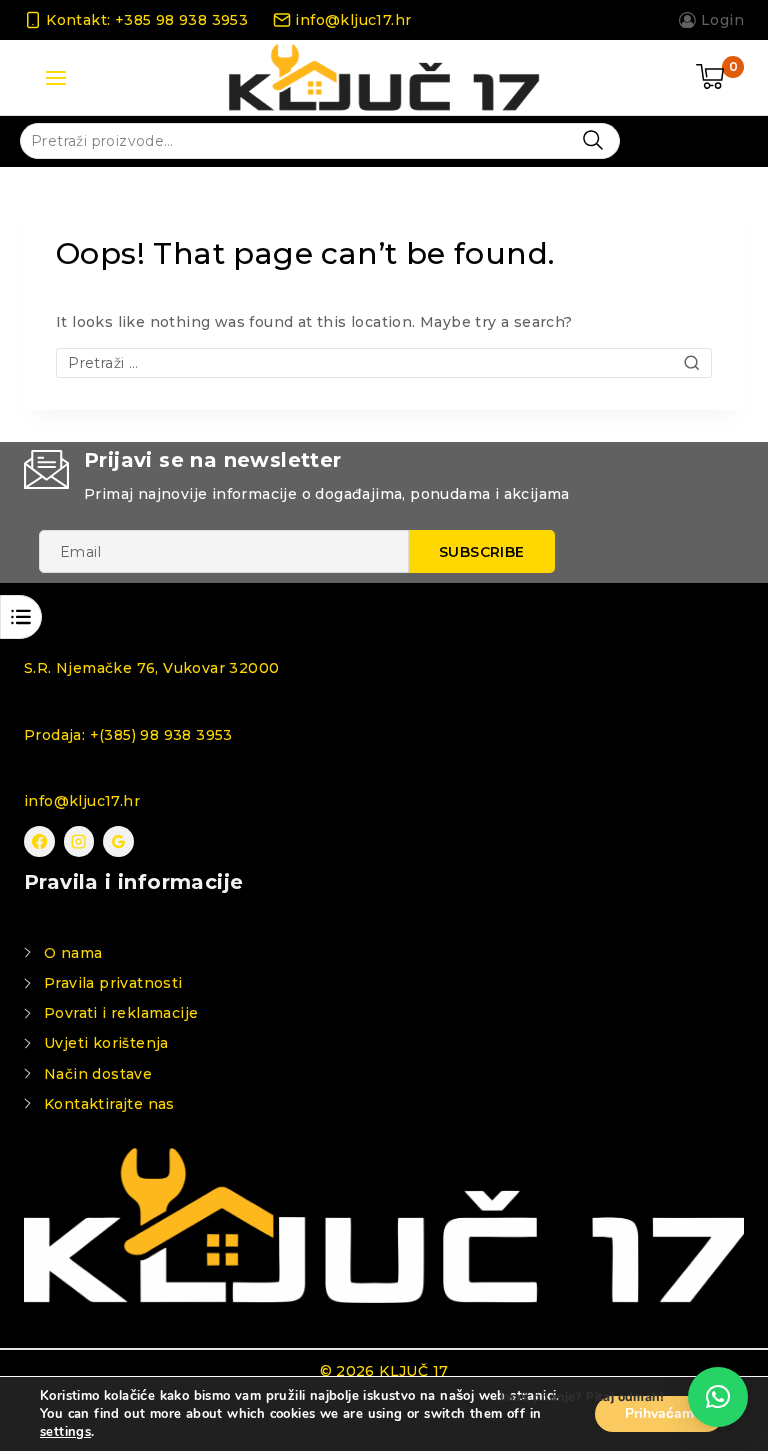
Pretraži (592, 139)
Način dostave (98, 1074)
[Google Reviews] (118, 841)
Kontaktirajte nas (109, 1104)
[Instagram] (79, 841)
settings (65, 1432)
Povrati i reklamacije (121, 1013)
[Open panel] (56, 78)
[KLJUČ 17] (384, 78)
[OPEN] (21, 617)
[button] (718, 1397)
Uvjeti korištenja (106, 1043)
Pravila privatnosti (113, 983)
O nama (73, 953)
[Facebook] (39, 841)
